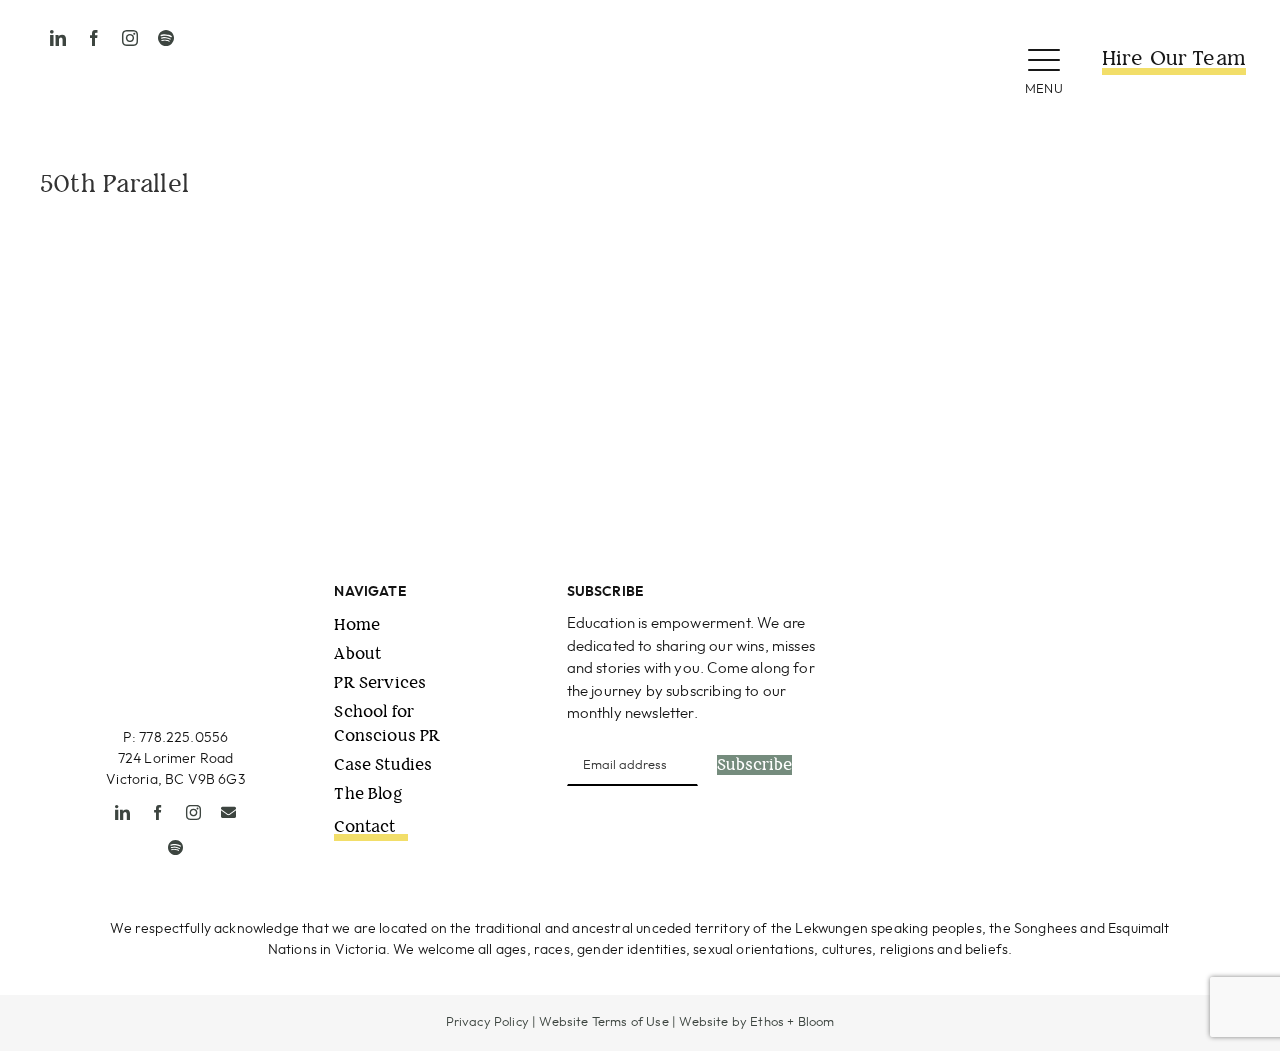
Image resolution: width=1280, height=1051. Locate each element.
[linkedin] (58, 38)
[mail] (228, 812)
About (357, 653)
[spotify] (166, 38)
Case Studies (383, 764)
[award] (1146, 590)
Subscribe (754, 765)
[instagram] (130, 38)
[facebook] (94, 38)
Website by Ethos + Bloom (756, 1022)
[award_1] (959, 590)
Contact (364, 826)
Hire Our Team (1174, 58)
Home (357, 624)
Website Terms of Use (603, 1022)
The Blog (368, 793)
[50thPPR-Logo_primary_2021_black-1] (640, 28)
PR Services (380, 682)
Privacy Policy (487, 1022)
